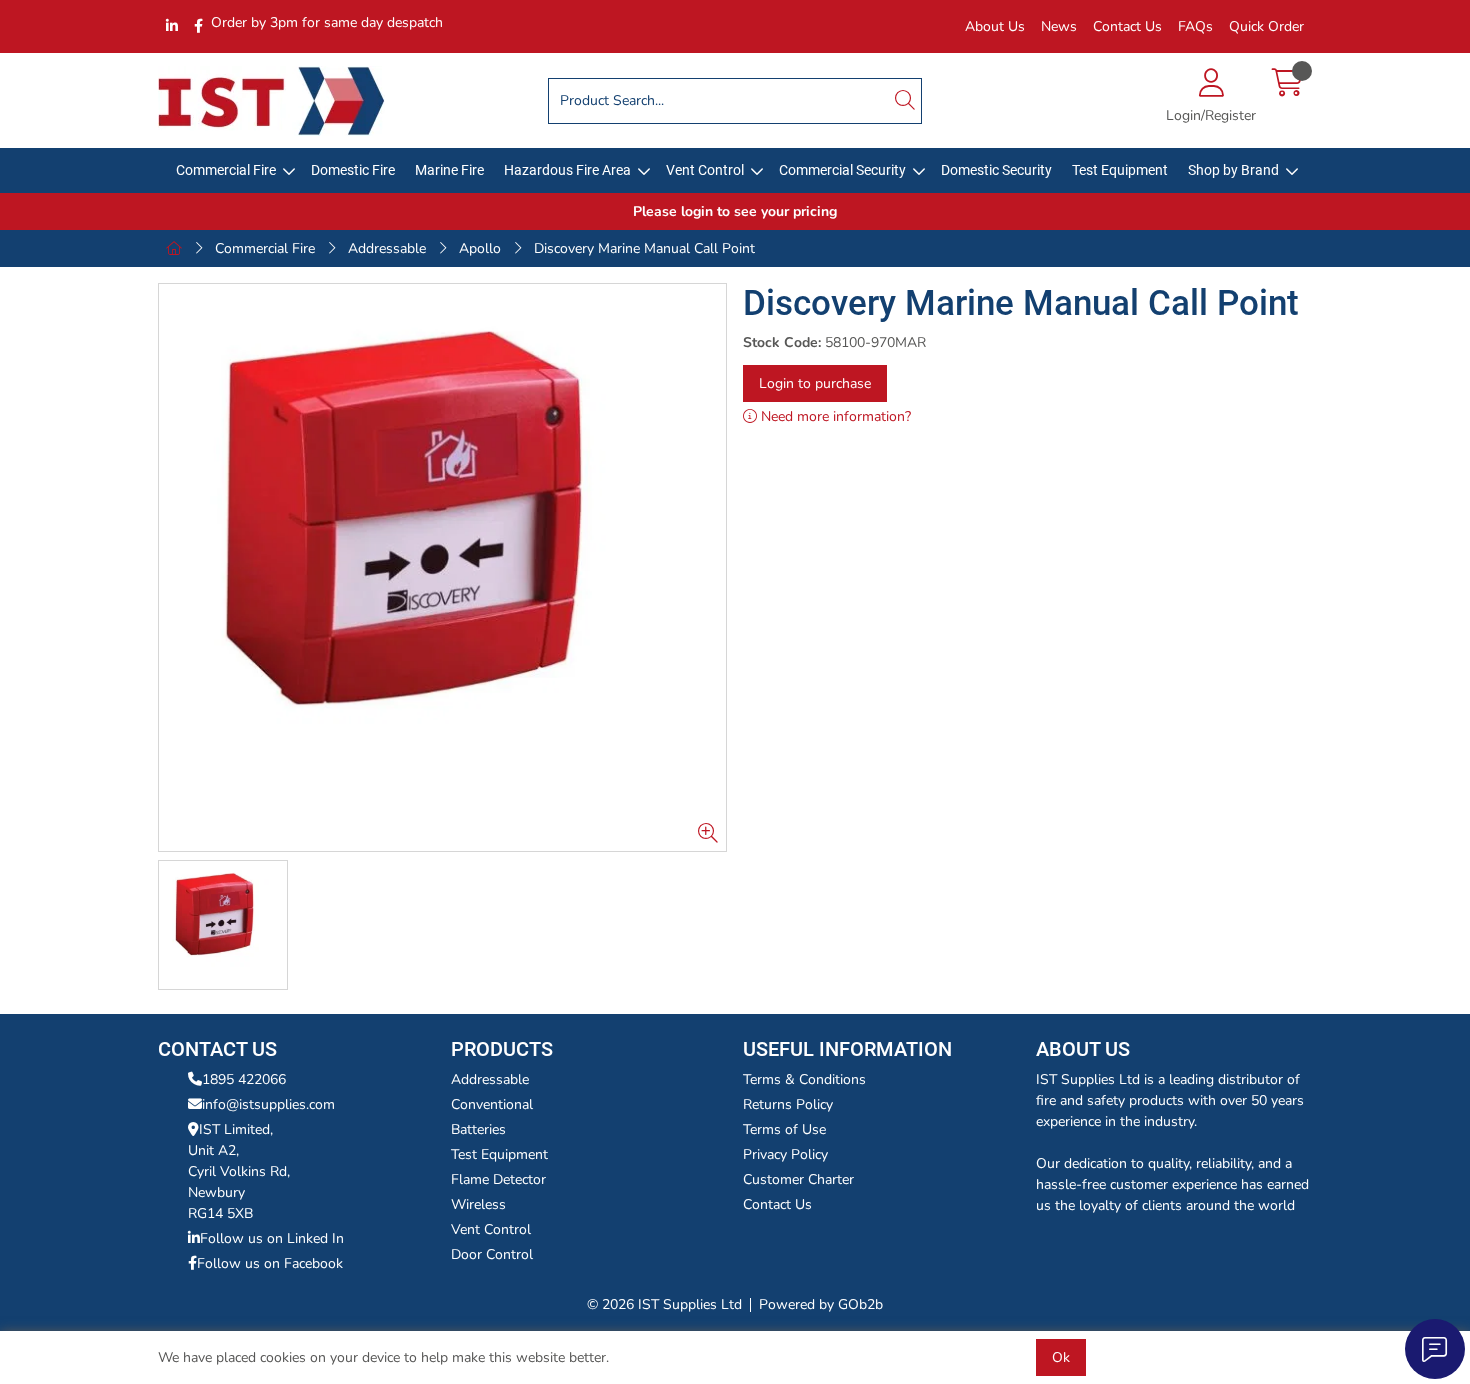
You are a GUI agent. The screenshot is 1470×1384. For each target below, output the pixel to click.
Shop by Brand (1233, 170)
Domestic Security (996, 170)
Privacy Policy (785, 1154)
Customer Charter (798, 1179)
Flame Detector (498, 1179)
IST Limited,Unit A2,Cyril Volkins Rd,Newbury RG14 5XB (239, 1171)
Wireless (478, 1204)
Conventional (492, 1104)
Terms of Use (784, 1129)
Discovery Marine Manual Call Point (644, 248)
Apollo (480, 248)
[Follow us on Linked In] (172, 26)
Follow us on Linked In (272, 1238)
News (1059, 26)
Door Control (492, 1254)
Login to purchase (815, 383)
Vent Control (705, 170)
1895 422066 (244, 1079)
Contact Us (1127, 26)
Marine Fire (449, 170)
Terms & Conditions (804, 1079)
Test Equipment (1120, 170)
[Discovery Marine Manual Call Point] (442, 567)
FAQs (1195, 26)
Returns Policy (788, 1104)
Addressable (387, 248)
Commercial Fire (226, 170)
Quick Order (1266, 26)
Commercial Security (842, 170)
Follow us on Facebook (270, 1263)
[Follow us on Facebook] (198, 26)
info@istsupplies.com (268, 1104)
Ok (1061, 1357)
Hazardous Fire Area (567, 170)
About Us (995, 26)
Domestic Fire (353, 170)
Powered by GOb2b (821, 1304)
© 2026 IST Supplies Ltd (664, 1304)
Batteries (478, 1129)
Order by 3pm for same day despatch (327, 22)
